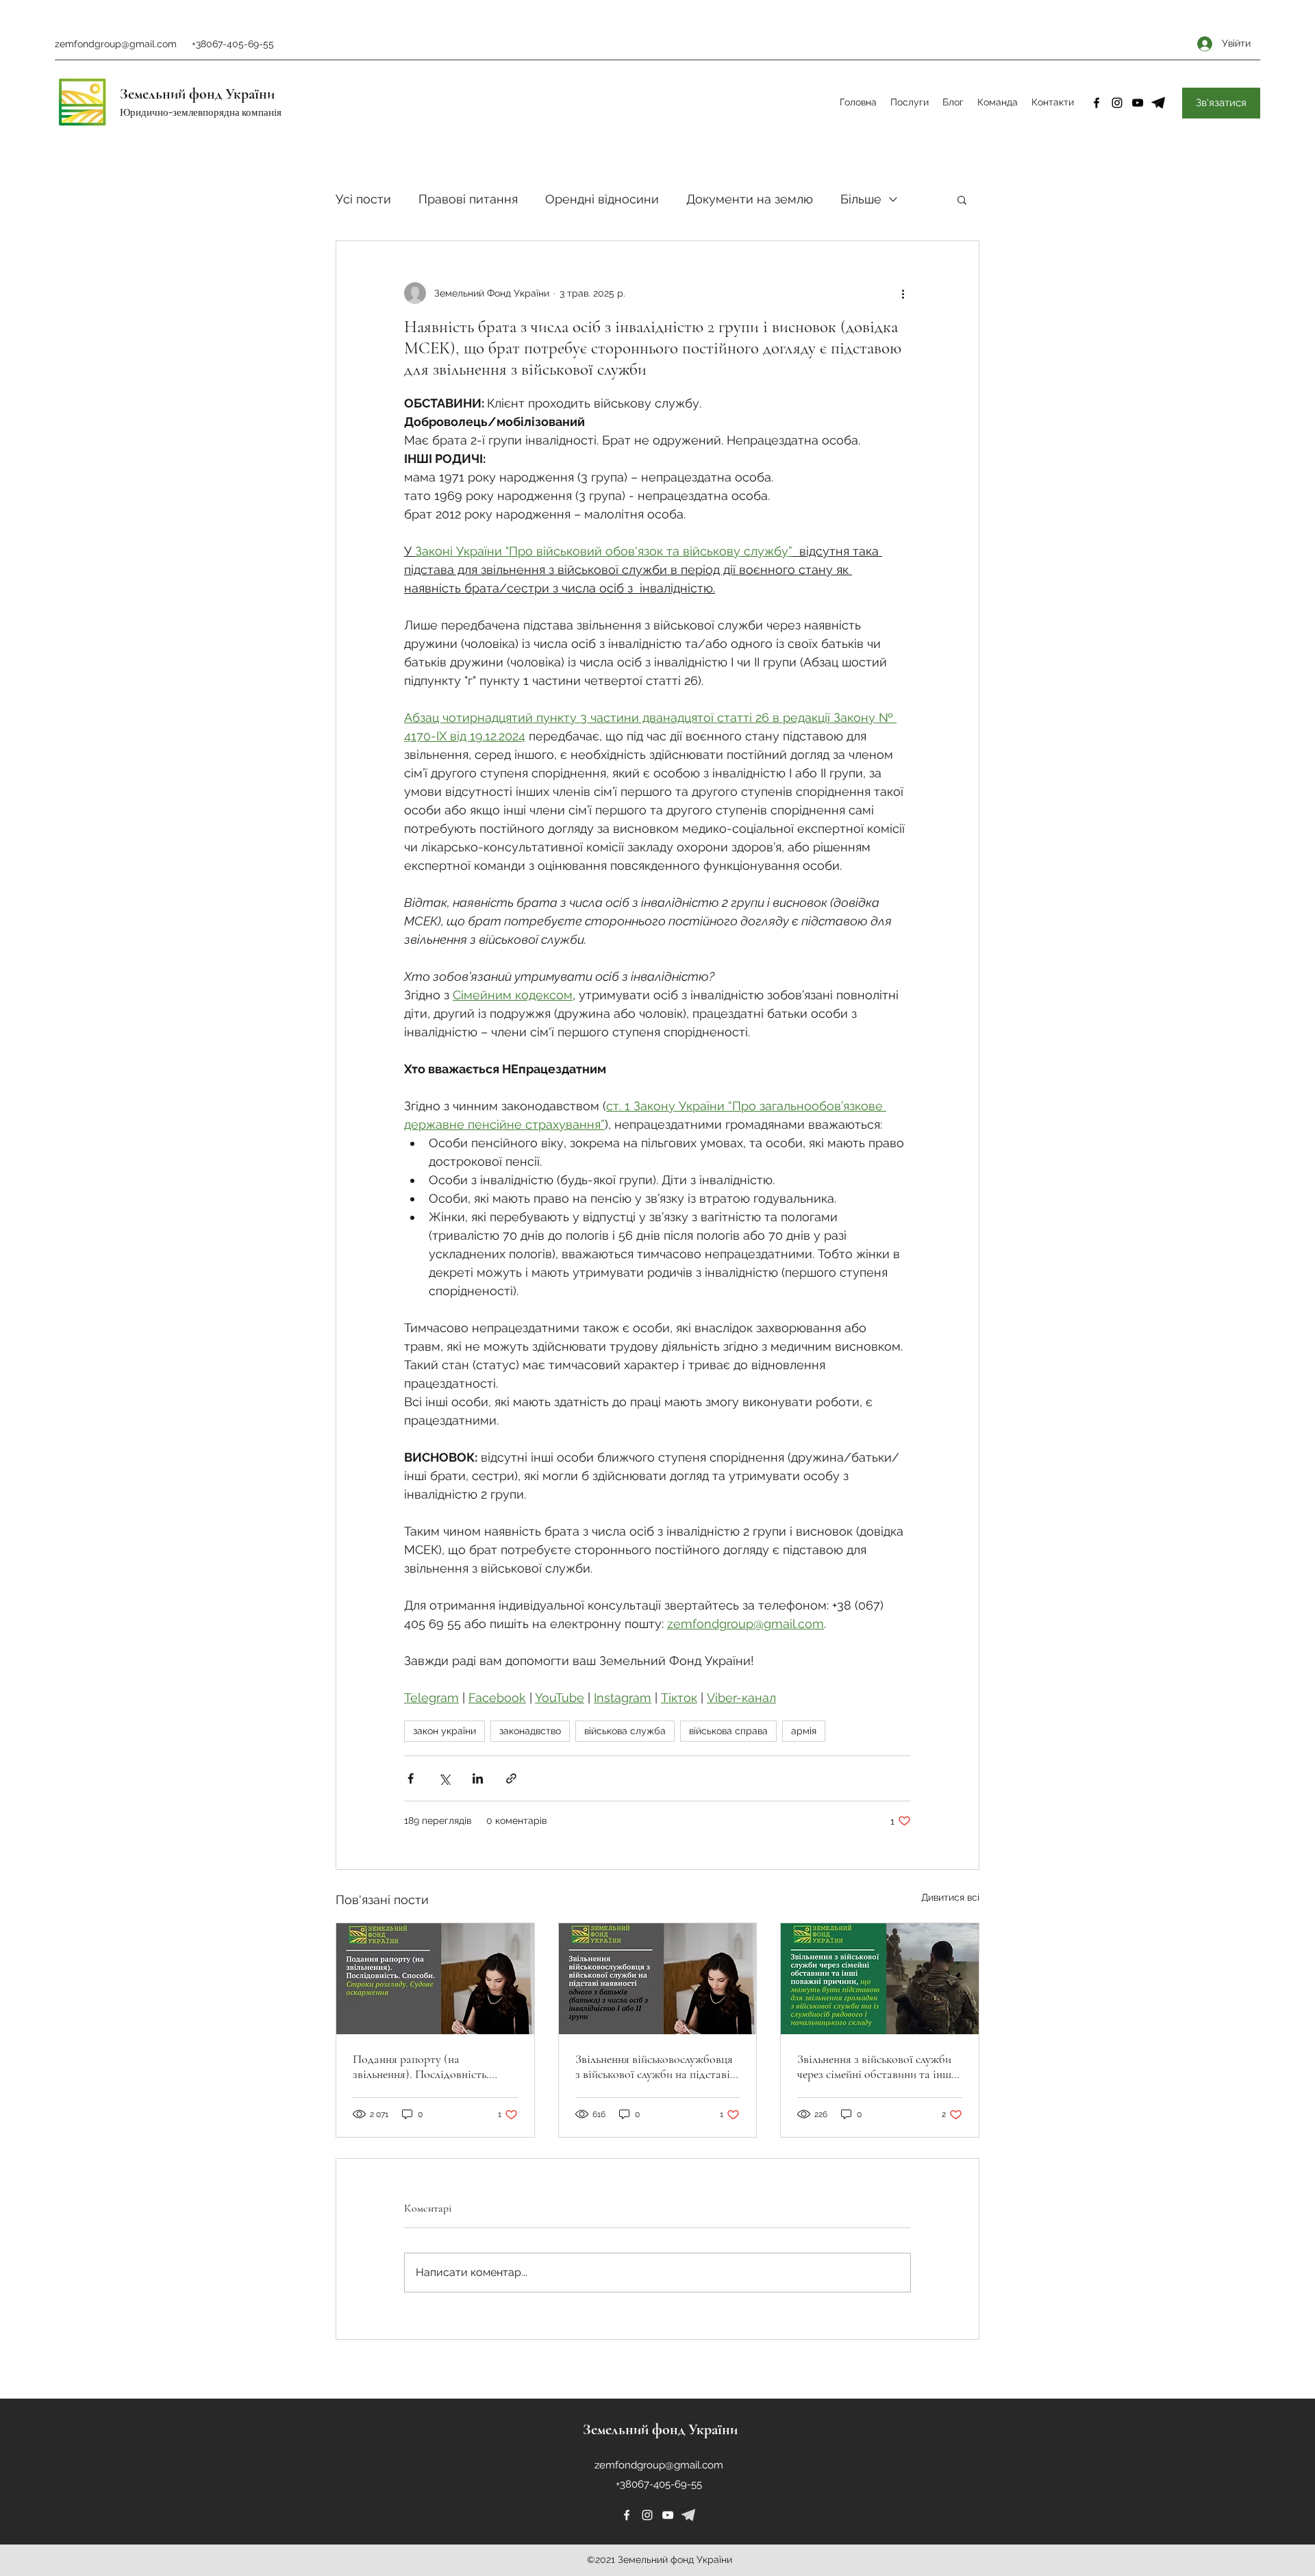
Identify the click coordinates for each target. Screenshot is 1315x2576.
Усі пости (363, 199)
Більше (861, 199)
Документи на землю (750, 199)
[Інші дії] (903, 293)
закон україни (444, 1731)
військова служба (625, 1731)
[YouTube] (1138, 103)
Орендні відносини (602, 199)
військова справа (728, 1731)
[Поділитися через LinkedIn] (478, 1778)
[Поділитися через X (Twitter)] (444, 1778)
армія (804, 1731)
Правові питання (468, 199)
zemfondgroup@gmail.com (116, 44)
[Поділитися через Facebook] (411, 1778)
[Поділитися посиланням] (511, 1778)
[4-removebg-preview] (1158, 103)
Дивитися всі (950, 1897)
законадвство (530, 1731)
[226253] (688, 2515)
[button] (962, 199)
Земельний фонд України (197, 94)
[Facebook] (1097, 103)
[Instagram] (1117, 103)
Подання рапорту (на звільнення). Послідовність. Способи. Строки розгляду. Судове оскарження (421, 2066)
